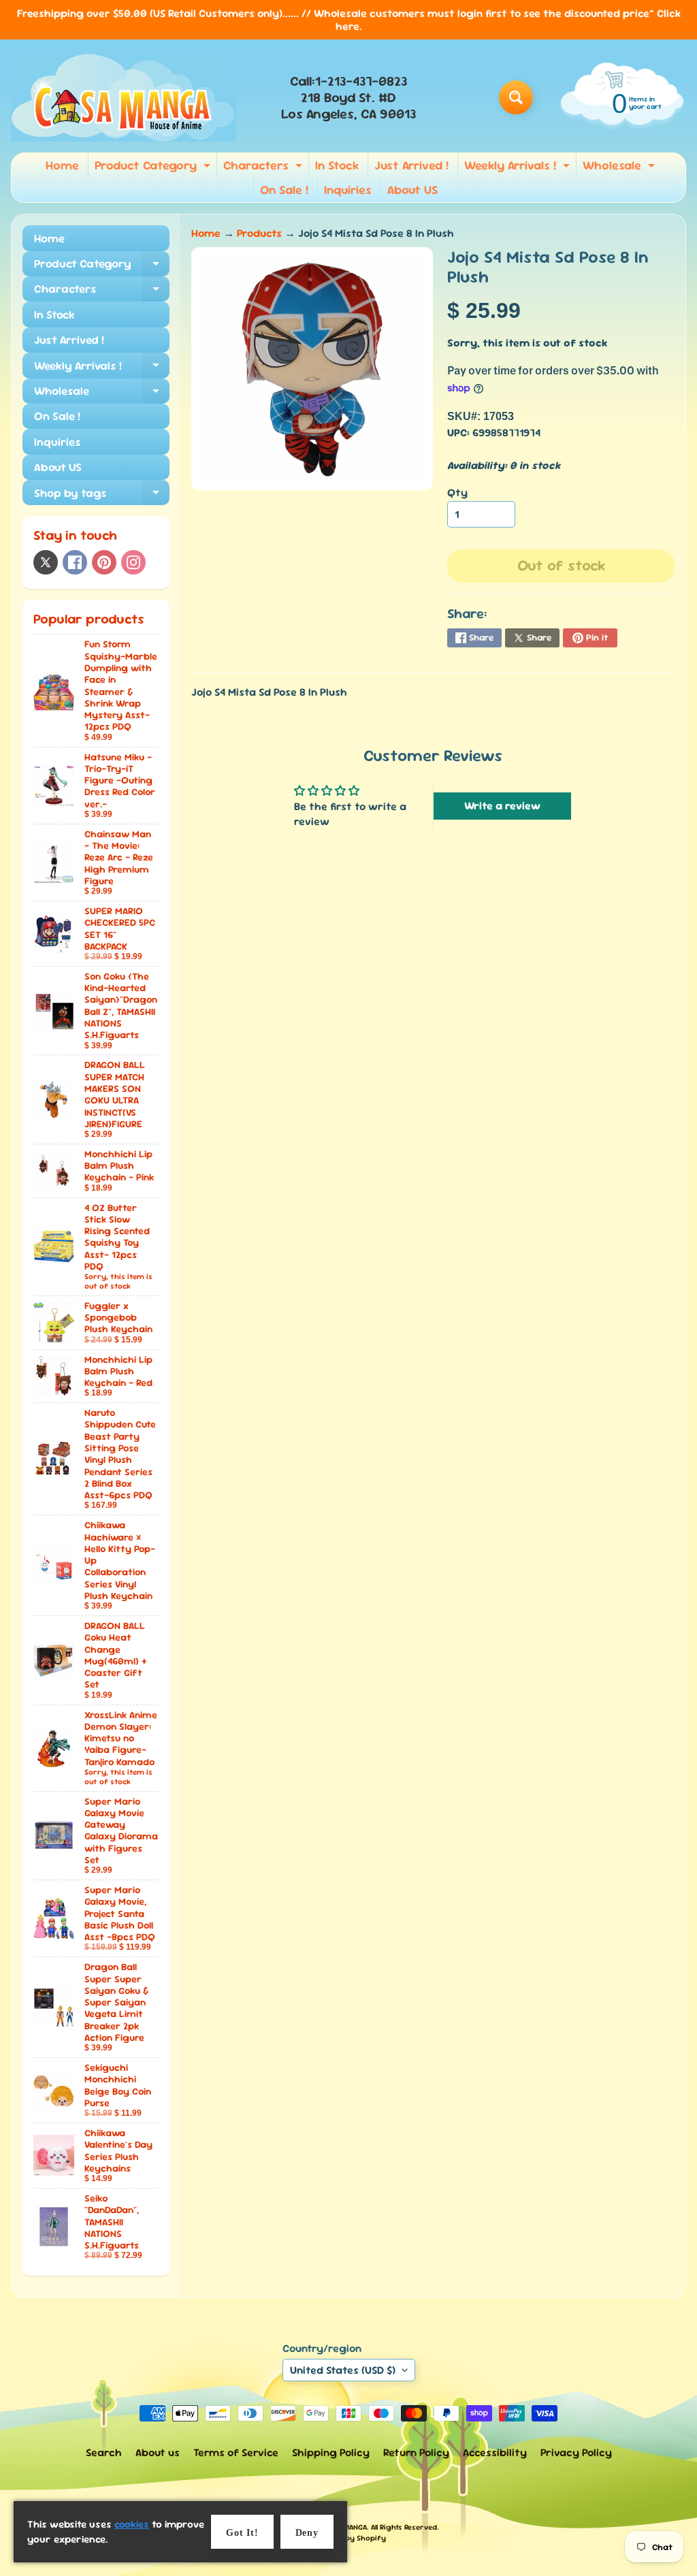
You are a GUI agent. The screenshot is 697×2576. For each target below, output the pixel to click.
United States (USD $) (343, 2370)
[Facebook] (75, 562)
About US (412, 190)
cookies (132, 2524)
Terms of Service (236, 2452)
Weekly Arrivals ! (519, 167)
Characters (264, 167)
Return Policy (416, 2452)
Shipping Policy (331, 2452)
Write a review (502, 806)
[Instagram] (133, 562)
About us (158, 2452)
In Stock (337, 165)
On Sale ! (284, 190)
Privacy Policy (576, 2452)
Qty (457, 493)
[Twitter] (46, 562)
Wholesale (620, 167)
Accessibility (495, 2452)
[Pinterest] (104, 562)
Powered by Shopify (349, 2538)
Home (62, 165)
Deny (307, 2533)
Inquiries (348, 190)
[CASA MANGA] (123, 97)
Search (104, 2452)
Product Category (154, 167)
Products (259, 233)
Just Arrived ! (411, 165)
